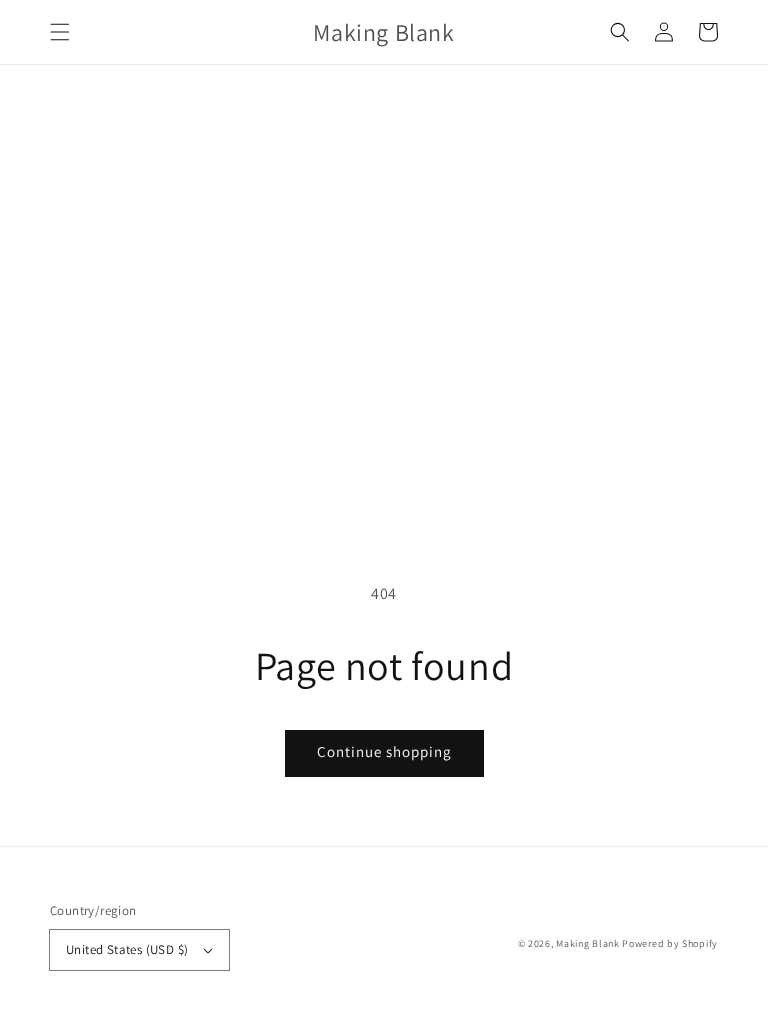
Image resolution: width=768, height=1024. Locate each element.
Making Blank (587, 943)
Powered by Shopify (670, 943)
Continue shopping (384, 751)
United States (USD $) (127, 949)
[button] (60, 32)
